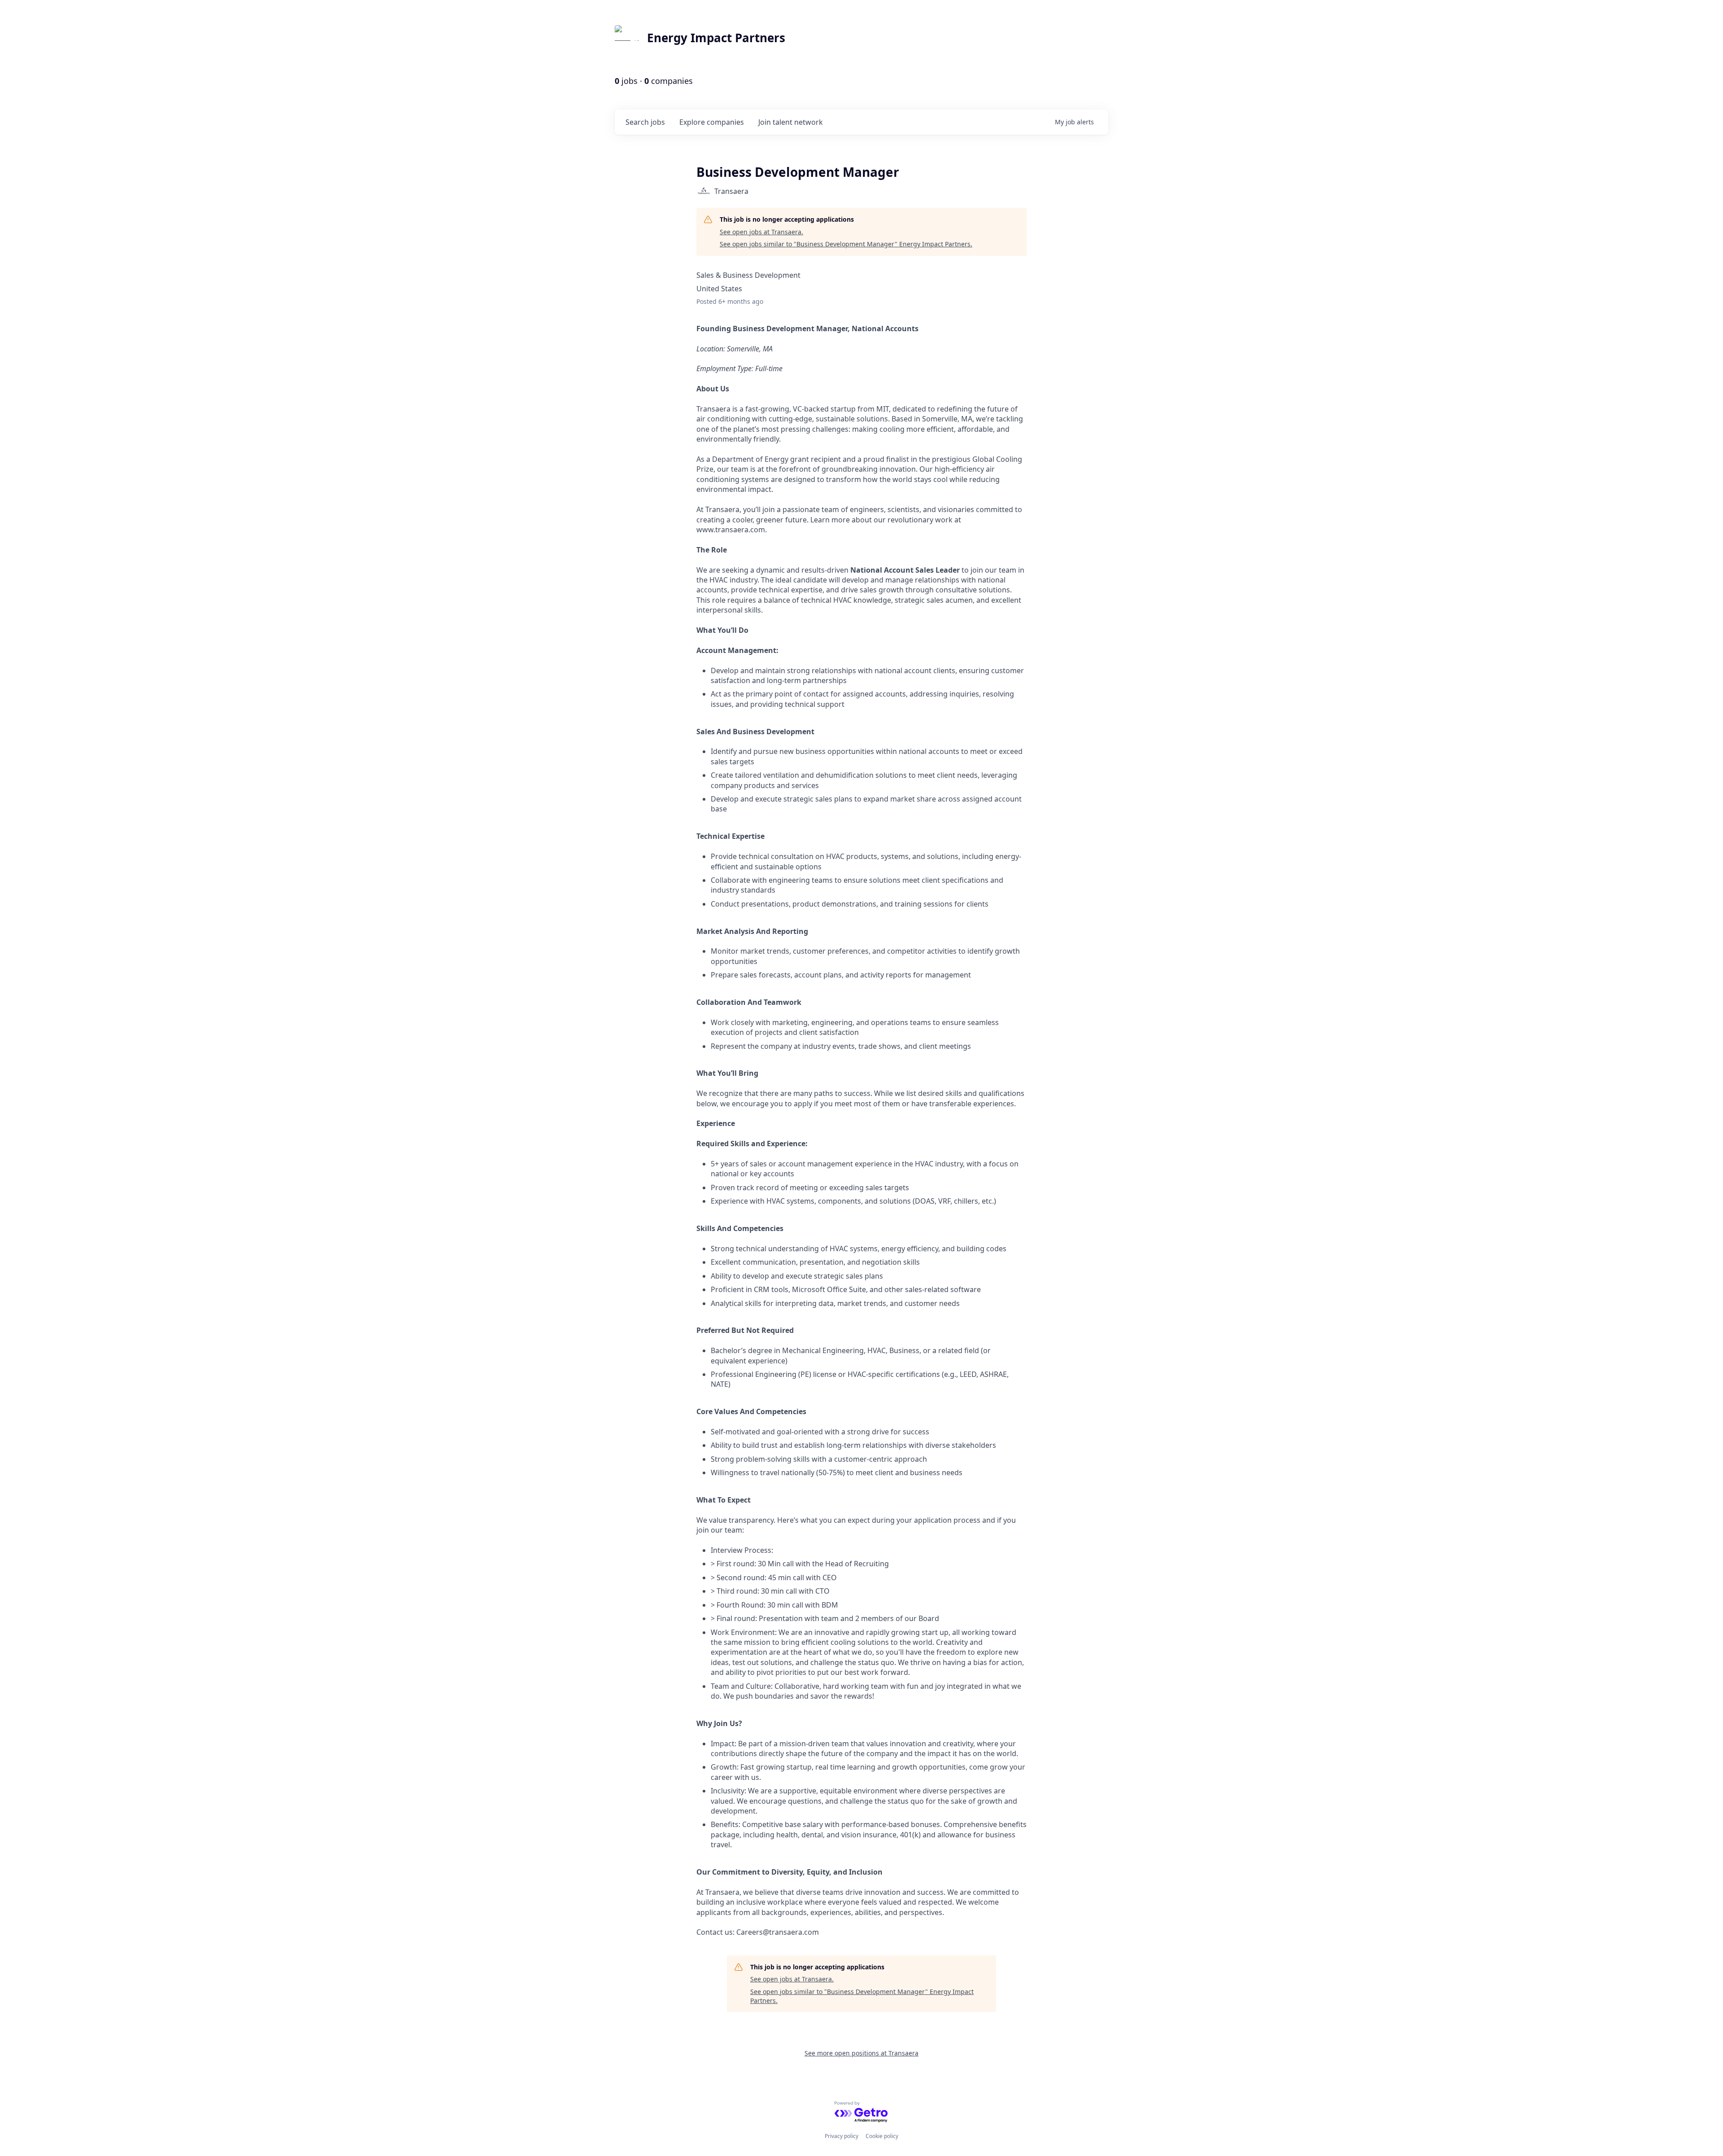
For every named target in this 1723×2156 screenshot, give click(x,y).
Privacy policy (842, 2136)
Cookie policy (882, 2136)
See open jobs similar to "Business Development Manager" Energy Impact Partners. (846, 244)
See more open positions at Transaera (861, 2053)
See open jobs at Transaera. (761, 232)
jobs (645, 122)
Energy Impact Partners (716, 38)
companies (712, 122)
